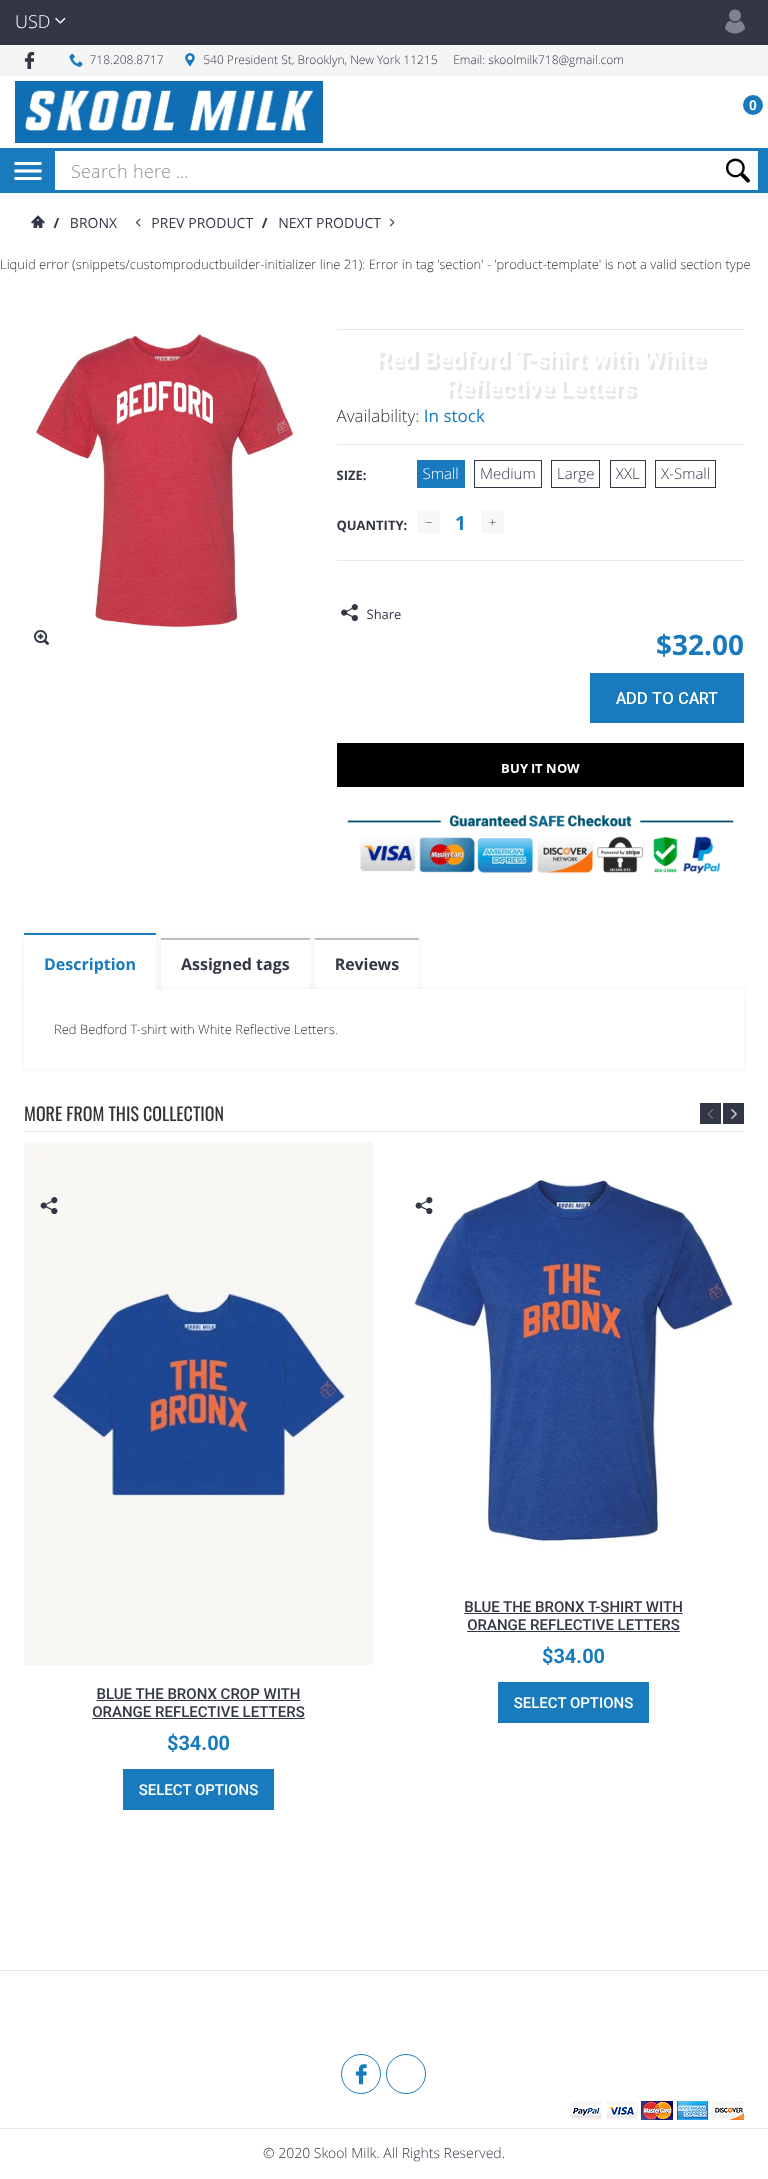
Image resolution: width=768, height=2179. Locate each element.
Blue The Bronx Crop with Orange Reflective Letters (198, 1703)
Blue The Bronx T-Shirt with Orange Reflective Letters (573, 1616)
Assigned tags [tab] (235, 964)
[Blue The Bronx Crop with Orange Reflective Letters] (198, 1404)
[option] (198, 1486)
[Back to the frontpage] (37, 223)
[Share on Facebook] (421, 614)
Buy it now (540, 768)
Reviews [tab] (367, 964)
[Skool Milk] (74, 2015)
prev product (206, 223)
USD (32, 22)
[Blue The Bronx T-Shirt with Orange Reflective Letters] (573, 1360)
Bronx (93, 223)
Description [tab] (90, 964)
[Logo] (169, 112)
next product (333, 223)
